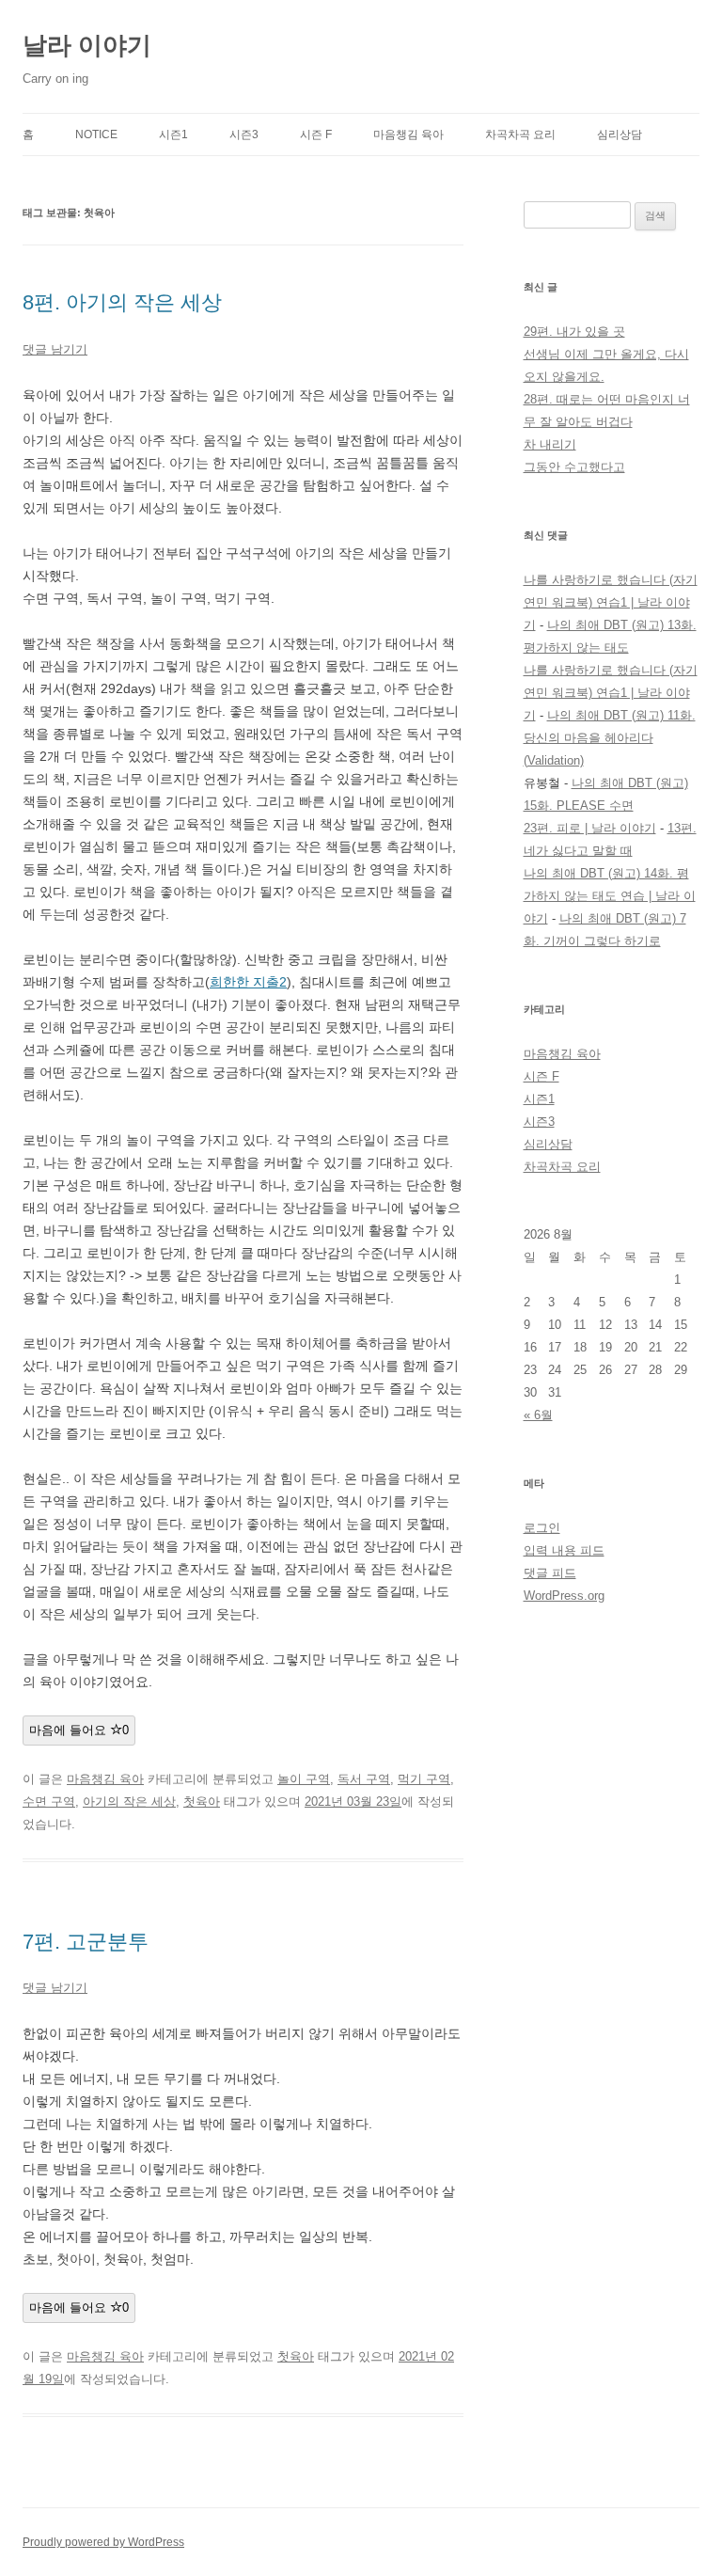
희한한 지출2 (248, 982)
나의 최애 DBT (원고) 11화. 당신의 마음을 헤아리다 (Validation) (610, 738)
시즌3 (244, 134)
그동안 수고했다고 (574, 467)
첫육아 (202, 1802)
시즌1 (173, 134)
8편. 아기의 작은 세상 (122, 302)
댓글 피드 (550, 1573)
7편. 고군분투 (86, 1942)
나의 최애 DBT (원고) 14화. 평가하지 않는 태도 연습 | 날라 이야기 (610, 896)
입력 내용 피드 (564, 1550)
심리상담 (620, 134)
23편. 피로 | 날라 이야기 (590, 828)
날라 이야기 (87, 45)
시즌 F (316, 134)
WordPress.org (564, 1596)
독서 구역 (364, 1779)
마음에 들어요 (79, 1730)
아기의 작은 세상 (129, 1802)
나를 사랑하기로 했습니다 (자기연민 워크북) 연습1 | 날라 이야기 (611, 602)
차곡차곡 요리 (520, 134)
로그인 (542, 1528)
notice (96, 134)
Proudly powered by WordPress (103, 2542)
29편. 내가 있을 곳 (574, 332)
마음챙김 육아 (408, 134)
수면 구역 (49, 1802)
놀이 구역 (304, 1779)
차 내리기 (550, 444)
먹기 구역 (424, 1779)
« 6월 (538, 1415)
